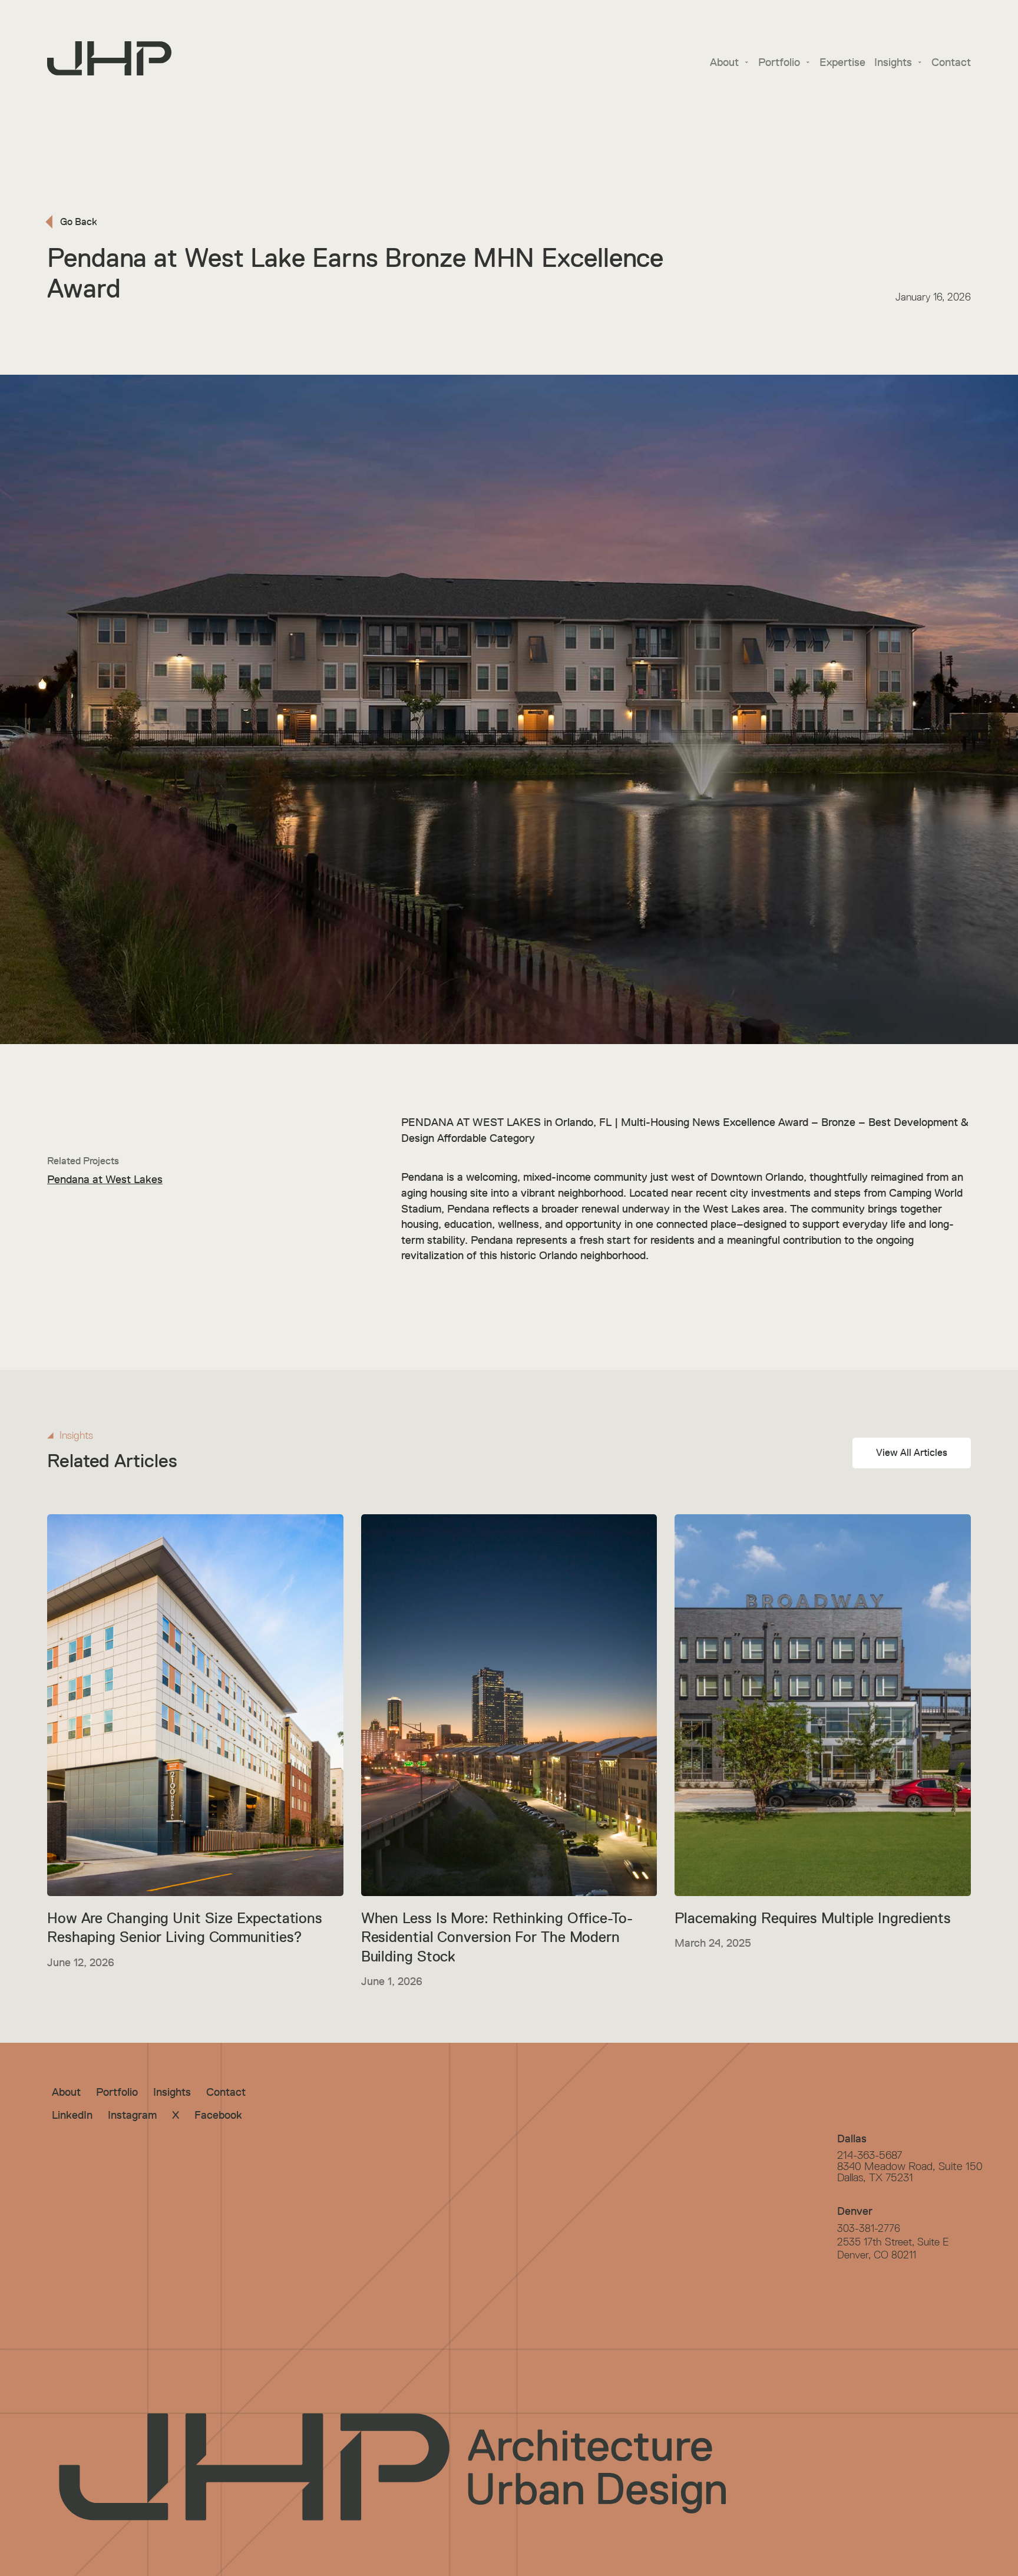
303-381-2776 (869, 2228)
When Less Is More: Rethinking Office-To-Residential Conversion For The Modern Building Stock (497, 1937)
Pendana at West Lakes (105, 1179)
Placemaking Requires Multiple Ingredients (813, 1918)
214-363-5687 (870, 2155)
